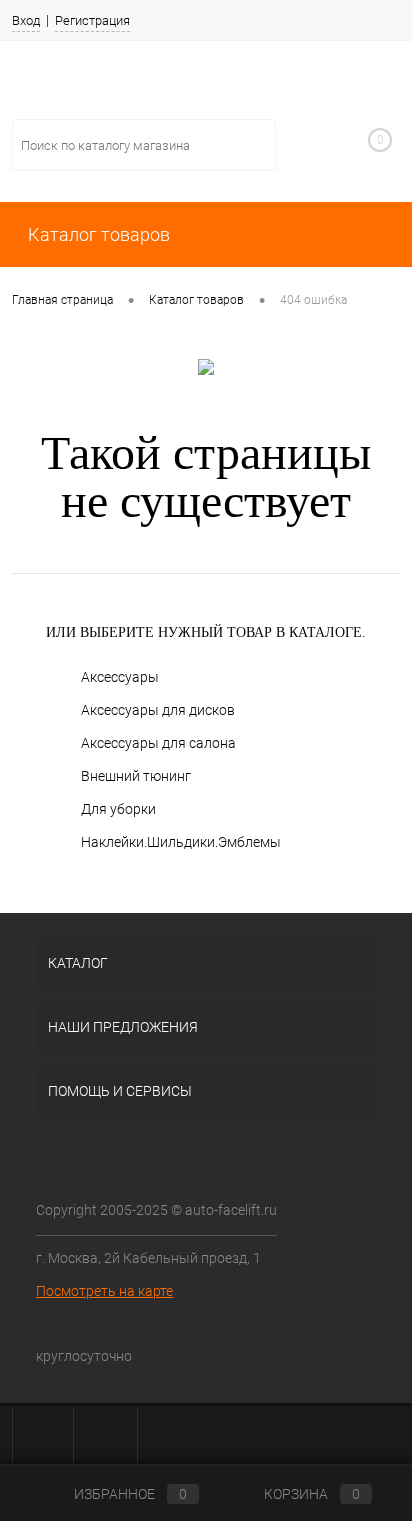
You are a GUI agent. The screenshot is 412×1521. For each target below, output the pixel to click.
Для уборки (118, 809)
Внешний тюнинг (136, 776)
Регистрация (92, 20)
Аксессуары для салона (158, 743)
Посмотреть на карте (104, 1291)
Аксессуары (120, 677)
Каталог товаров (97, 234)
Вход (26, 20)
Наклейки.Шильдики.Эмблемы (181, 842)
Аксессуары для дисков (158, 710)
